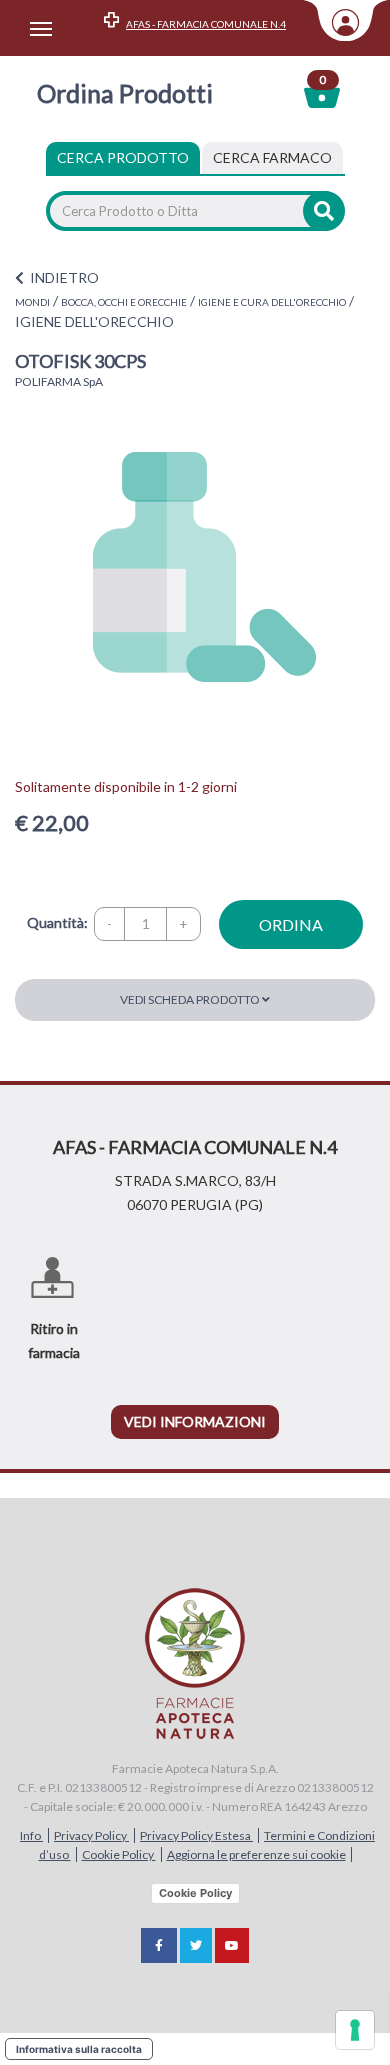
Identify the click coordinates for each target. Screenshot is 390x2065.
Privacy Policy (91, 1835)
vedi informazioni (195, 1421)
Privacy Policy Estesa (196, 1835)
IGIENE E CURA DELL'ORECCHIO (272, 302)
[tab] (272, 158)
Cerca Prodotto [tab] (123, 157)
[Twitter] (196, 1945)
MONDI (32, 302)
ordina (291, 924)
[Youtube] (232, 1945)
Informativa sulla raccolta (79, 2049)
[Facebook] (159, 1945)
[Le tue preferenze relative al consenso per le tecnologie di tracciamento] (355, 2030)
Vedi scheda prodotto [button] (191, 999)
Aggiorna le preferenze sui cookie (256, 1854)
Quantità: (57, 922)
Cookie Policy (119, 1854)
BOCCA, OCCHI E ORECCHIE (124, 302)
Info (31, 1835)
